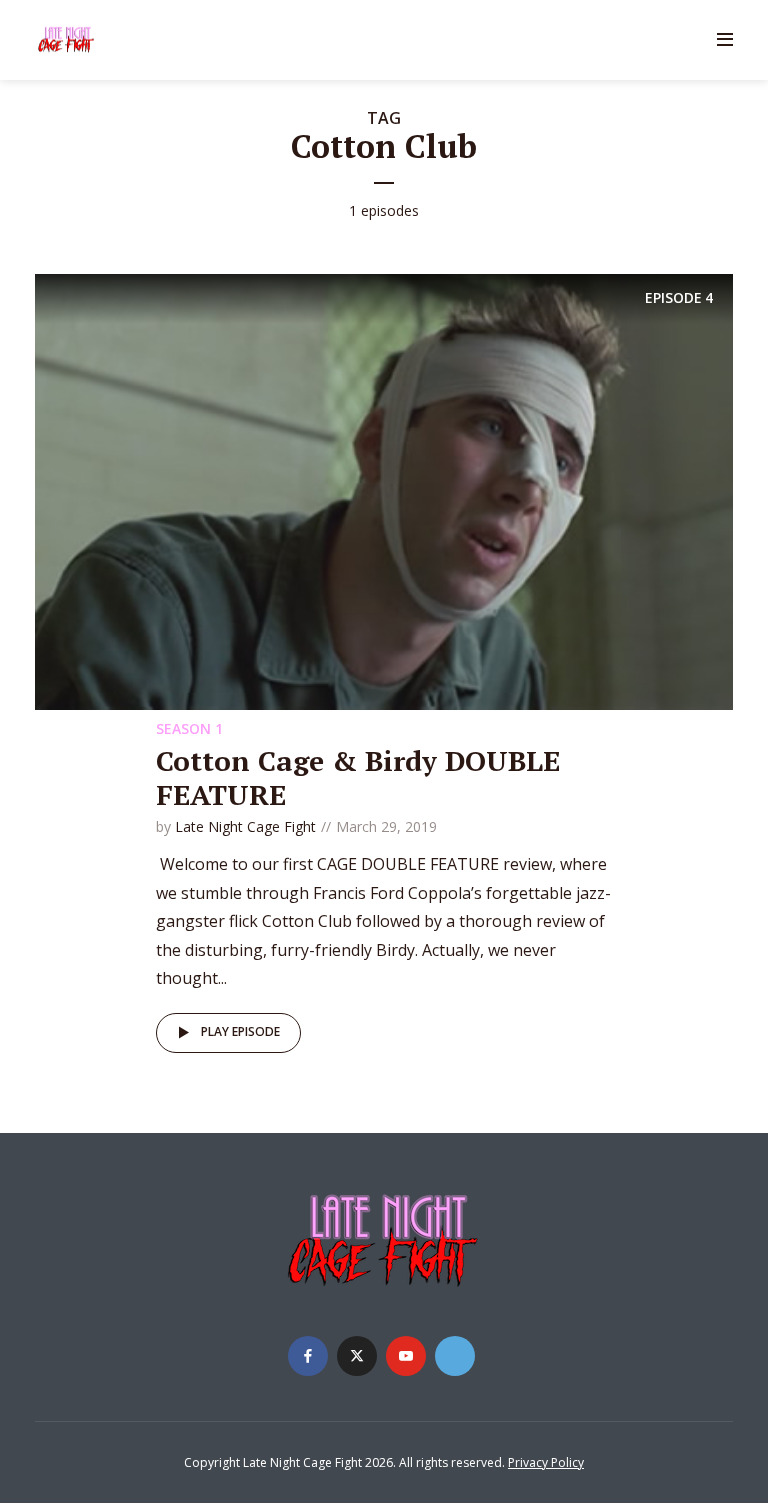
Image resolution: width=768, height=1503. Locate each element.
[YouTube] (406, 1356)
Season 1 (189, 728)
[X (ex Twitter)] (357, 1356)
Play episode (240, 1031)
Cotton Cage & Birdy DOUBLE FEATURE (358, 777)
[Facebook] (308, 1356)
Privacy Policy (546, 1462)
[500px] (455, 1356)
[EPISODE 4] (384, 490)
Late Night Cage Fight (245, 826)
